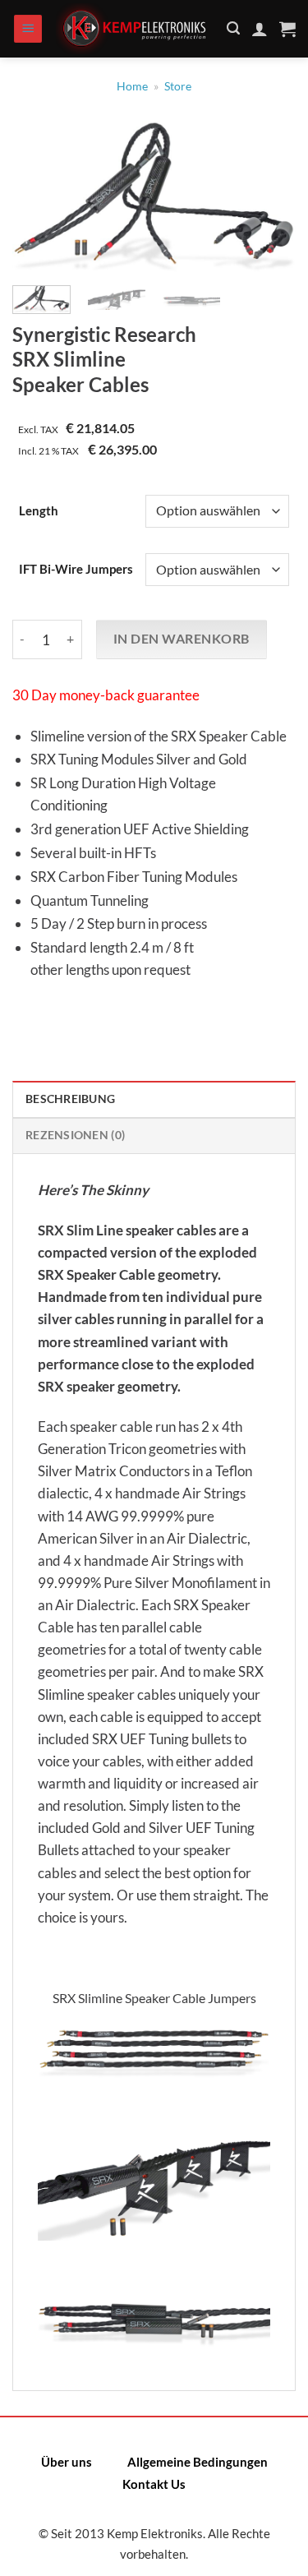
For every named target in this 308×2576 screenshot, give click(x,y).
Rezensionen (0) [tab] (75, 1135)
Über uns (67, 2462)
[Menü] (28, 29)
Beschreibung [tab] (70, 1099)
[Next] (269, 199)
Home (132, 86)
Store (178, 86)
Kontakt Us (154, 2484)
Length (39, 511)
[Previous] (39, 199)
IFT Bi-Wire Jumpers (76, 570)
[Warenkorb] (287, 29)
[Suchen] (233, 28)
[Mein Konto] (260, 29)
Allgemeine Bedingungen (198, 2462)
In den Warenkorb (182, 639)
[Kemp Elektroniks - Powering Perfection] (135, 29)
